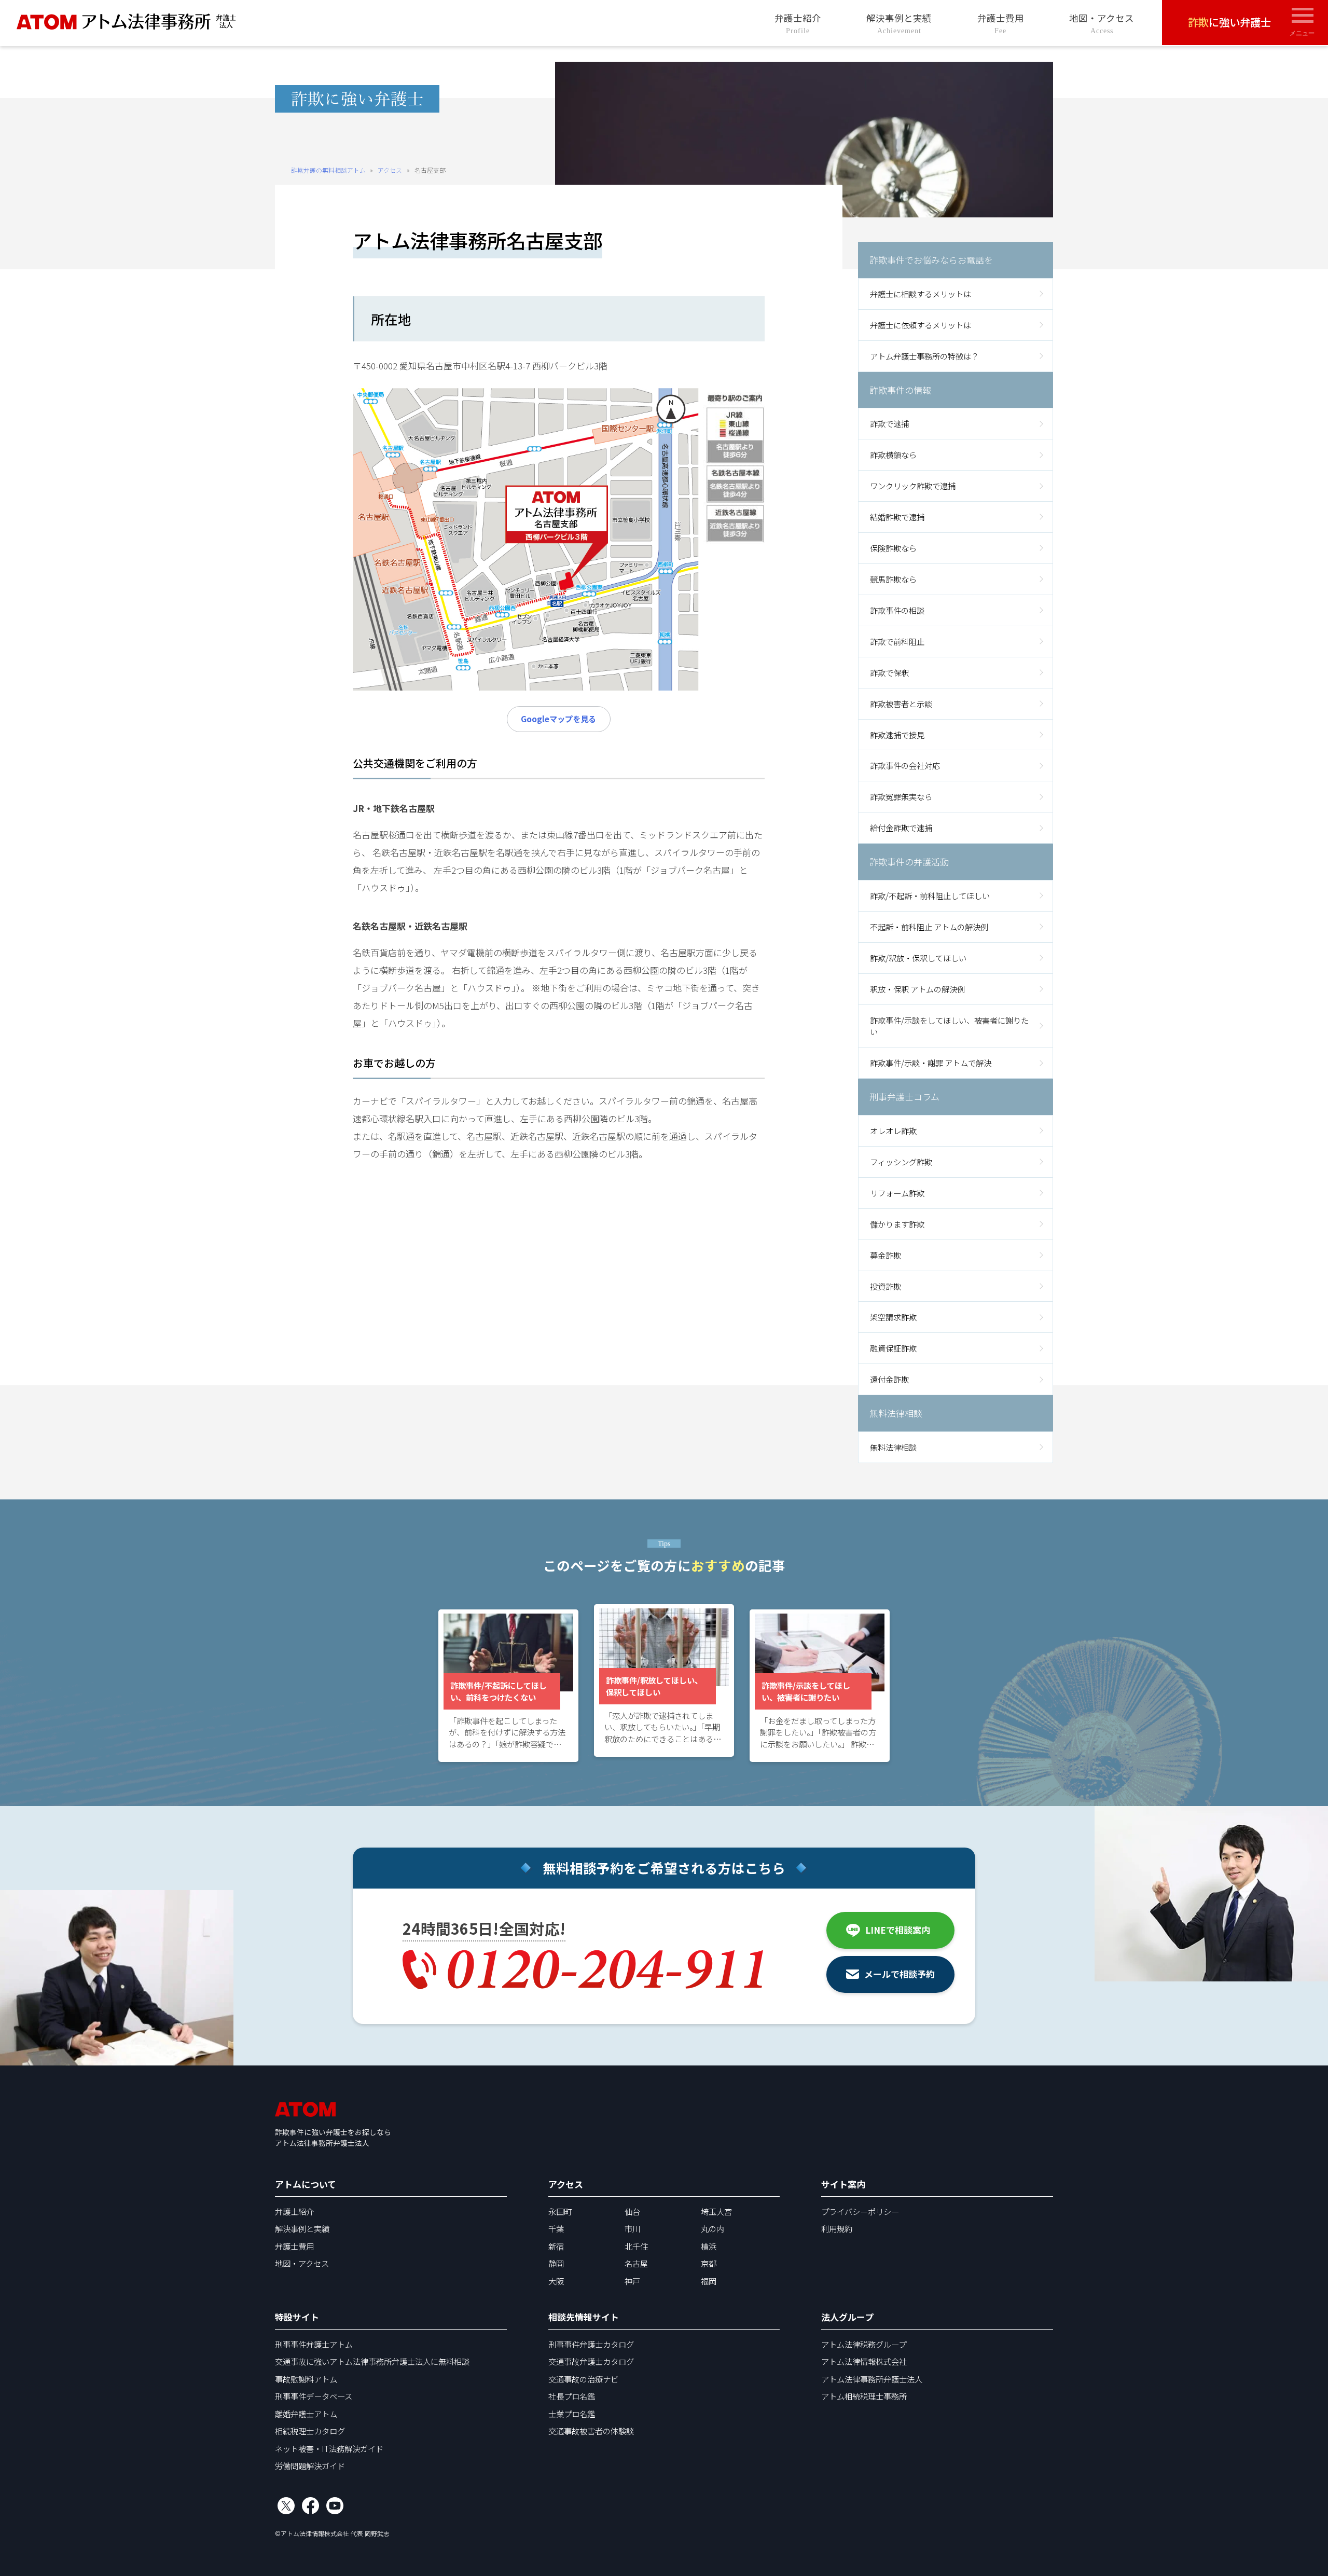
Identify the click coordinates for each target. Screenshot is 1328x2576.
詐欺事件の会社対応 (905, 765)
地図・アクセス (1102, 23)
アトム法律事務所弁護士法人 (872, 2379)
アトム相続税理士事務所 (864, 2396)
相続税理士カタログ (310, 2431)
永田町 (560, 2211)
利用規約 (837, 2228)
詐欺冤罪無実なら (901, 796)
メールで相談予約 (900, 1974)
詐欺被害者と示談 (901, 704)
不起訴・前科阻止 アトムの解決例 (929, 927)
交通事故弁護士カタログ (591, 2361)
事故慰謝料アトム (306, 2379)
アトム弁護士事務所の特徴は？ (924, 356)
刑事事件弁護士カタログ (591, 2344)
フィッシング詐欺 (901, 1162)
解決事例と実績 (899, 23)
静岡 (556, 2263)
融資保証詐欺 (893, 1348)
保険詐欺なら (893, 548)
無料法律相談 (893, 1447)
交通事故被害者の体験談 (591, 2431)
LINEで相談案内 (898, 1930)
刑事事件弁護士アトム (314, 2344)
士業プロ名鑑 (572, 2414)
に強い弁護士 (1229, 22)
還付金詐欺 (889, 1379)
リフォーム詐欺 (897, 1193)
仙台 (632, 2211)
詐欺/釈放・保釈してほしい (918, 958)
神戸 (632, 2281)
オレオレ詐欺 (893, 1131)
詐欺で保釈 (889, 672)
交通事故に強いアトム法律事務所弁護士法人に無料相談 (372, 2361)
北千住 (636, 2246)
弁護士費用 (1001, 23)
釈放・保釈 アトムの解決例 (917, 989)
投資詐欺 (886, 1286)
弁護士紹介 (798, 23)
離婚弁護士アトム (306, 2414)
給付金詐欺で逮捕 (901, 828)
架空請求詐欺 (893, 1317)
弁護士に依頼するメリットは (921, 325)
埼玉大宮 (716, 2211)
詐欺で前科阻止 (897, 641)
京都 (709, 2263)
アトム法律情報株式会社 (864, 2361)
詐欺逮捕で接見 (897, 735)
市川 (632, 2228)
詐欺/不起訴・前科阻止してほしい (930, 896)
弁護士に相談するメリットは (921, 294)
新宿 (556, 2246)
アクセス (390, 170)
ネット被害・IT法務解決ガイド (329, 2448)
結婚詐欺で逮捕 (897, 517)
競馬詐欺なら (893, 579)
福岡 (709, 2281)
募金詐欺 (886, 1255)
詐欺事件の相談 (897, 610)
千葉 (556, 2228)
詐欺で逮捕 (889, 423)
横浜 (709, 2246)
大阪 (556, 2281)
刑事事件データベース (314, 2396)
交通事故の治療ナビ (583, 2379)
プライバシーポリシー (860, 2211)
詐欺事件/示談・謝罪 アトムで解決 (931, 1063)
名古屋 (636, 2263)
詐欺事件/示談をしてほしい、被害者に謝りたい (949, 1026)
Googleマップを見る (558, 719)
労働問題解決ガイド (310, 2465)
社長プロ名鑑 (572, 2396)
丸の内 (713, 2228)
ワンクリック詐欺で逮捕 (913, 486)
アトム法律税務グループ (864, 2344)
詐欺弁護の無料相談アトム (328, 170)
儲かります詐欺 (897, 1224)
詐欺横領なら (893, 454)
